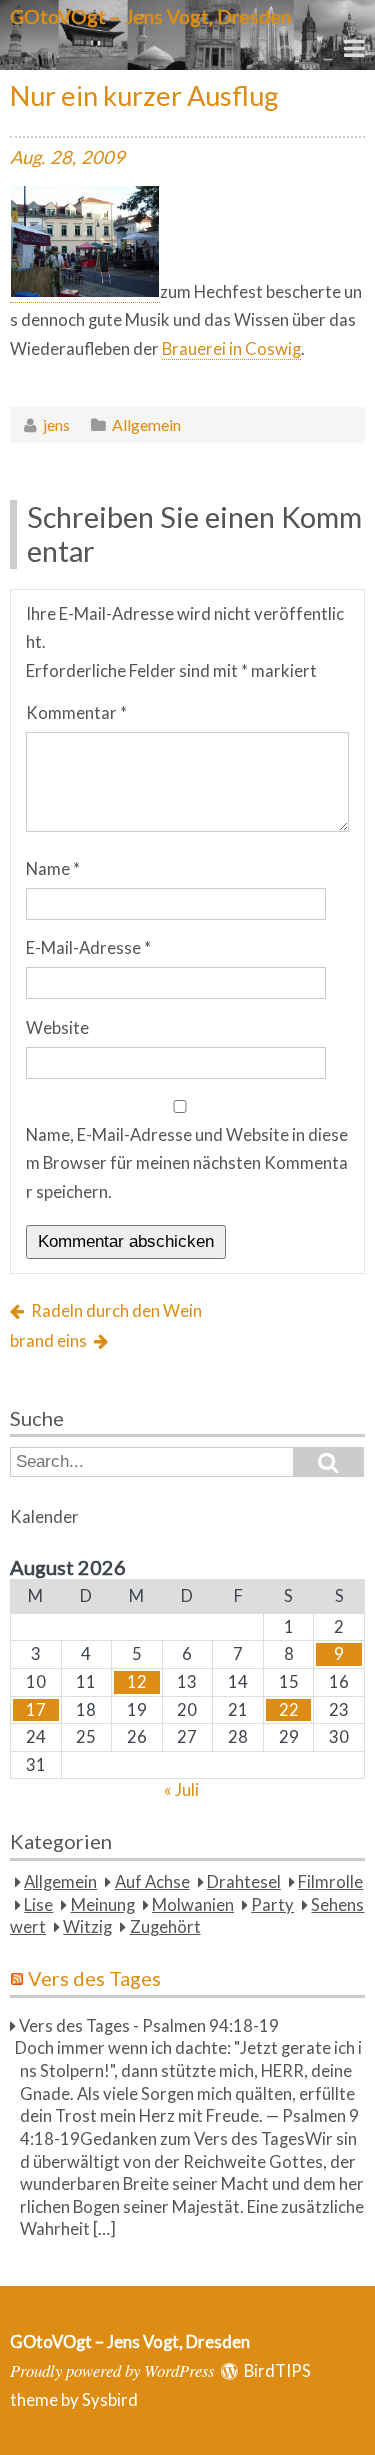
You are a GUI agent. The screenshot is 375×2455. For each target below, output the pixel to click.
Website (57, 1028)
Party (272, 1905)
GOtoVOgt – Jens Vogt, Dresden (150, 16)
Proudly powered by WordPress (112, 2370)
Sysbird (110, 2400)
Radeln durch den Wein (116, 1311)
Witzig (87, 1927)
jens (56, 424)
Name (53, 869)
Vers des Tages (94, 1978)
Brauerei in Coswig (231, 349)
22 (289, 1710)
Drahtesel (244, 1882)
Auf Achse (152, 1882)
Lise (38, 1905)
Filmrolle (330, 1882)
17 (36, 1710)
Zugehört (165, 1927)
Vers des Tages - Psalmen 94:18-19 (149, 2026)
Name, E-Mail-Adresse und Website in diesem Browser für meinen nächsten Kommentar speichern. (187, 1163)
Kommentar (76, 713)
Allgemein (146, 424)
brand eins (48, 1341)
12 (137, 1682)
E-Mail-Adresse (88, 948)
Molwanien (193, 1905)
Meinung (103, 1905)
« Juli (181, 1790)
